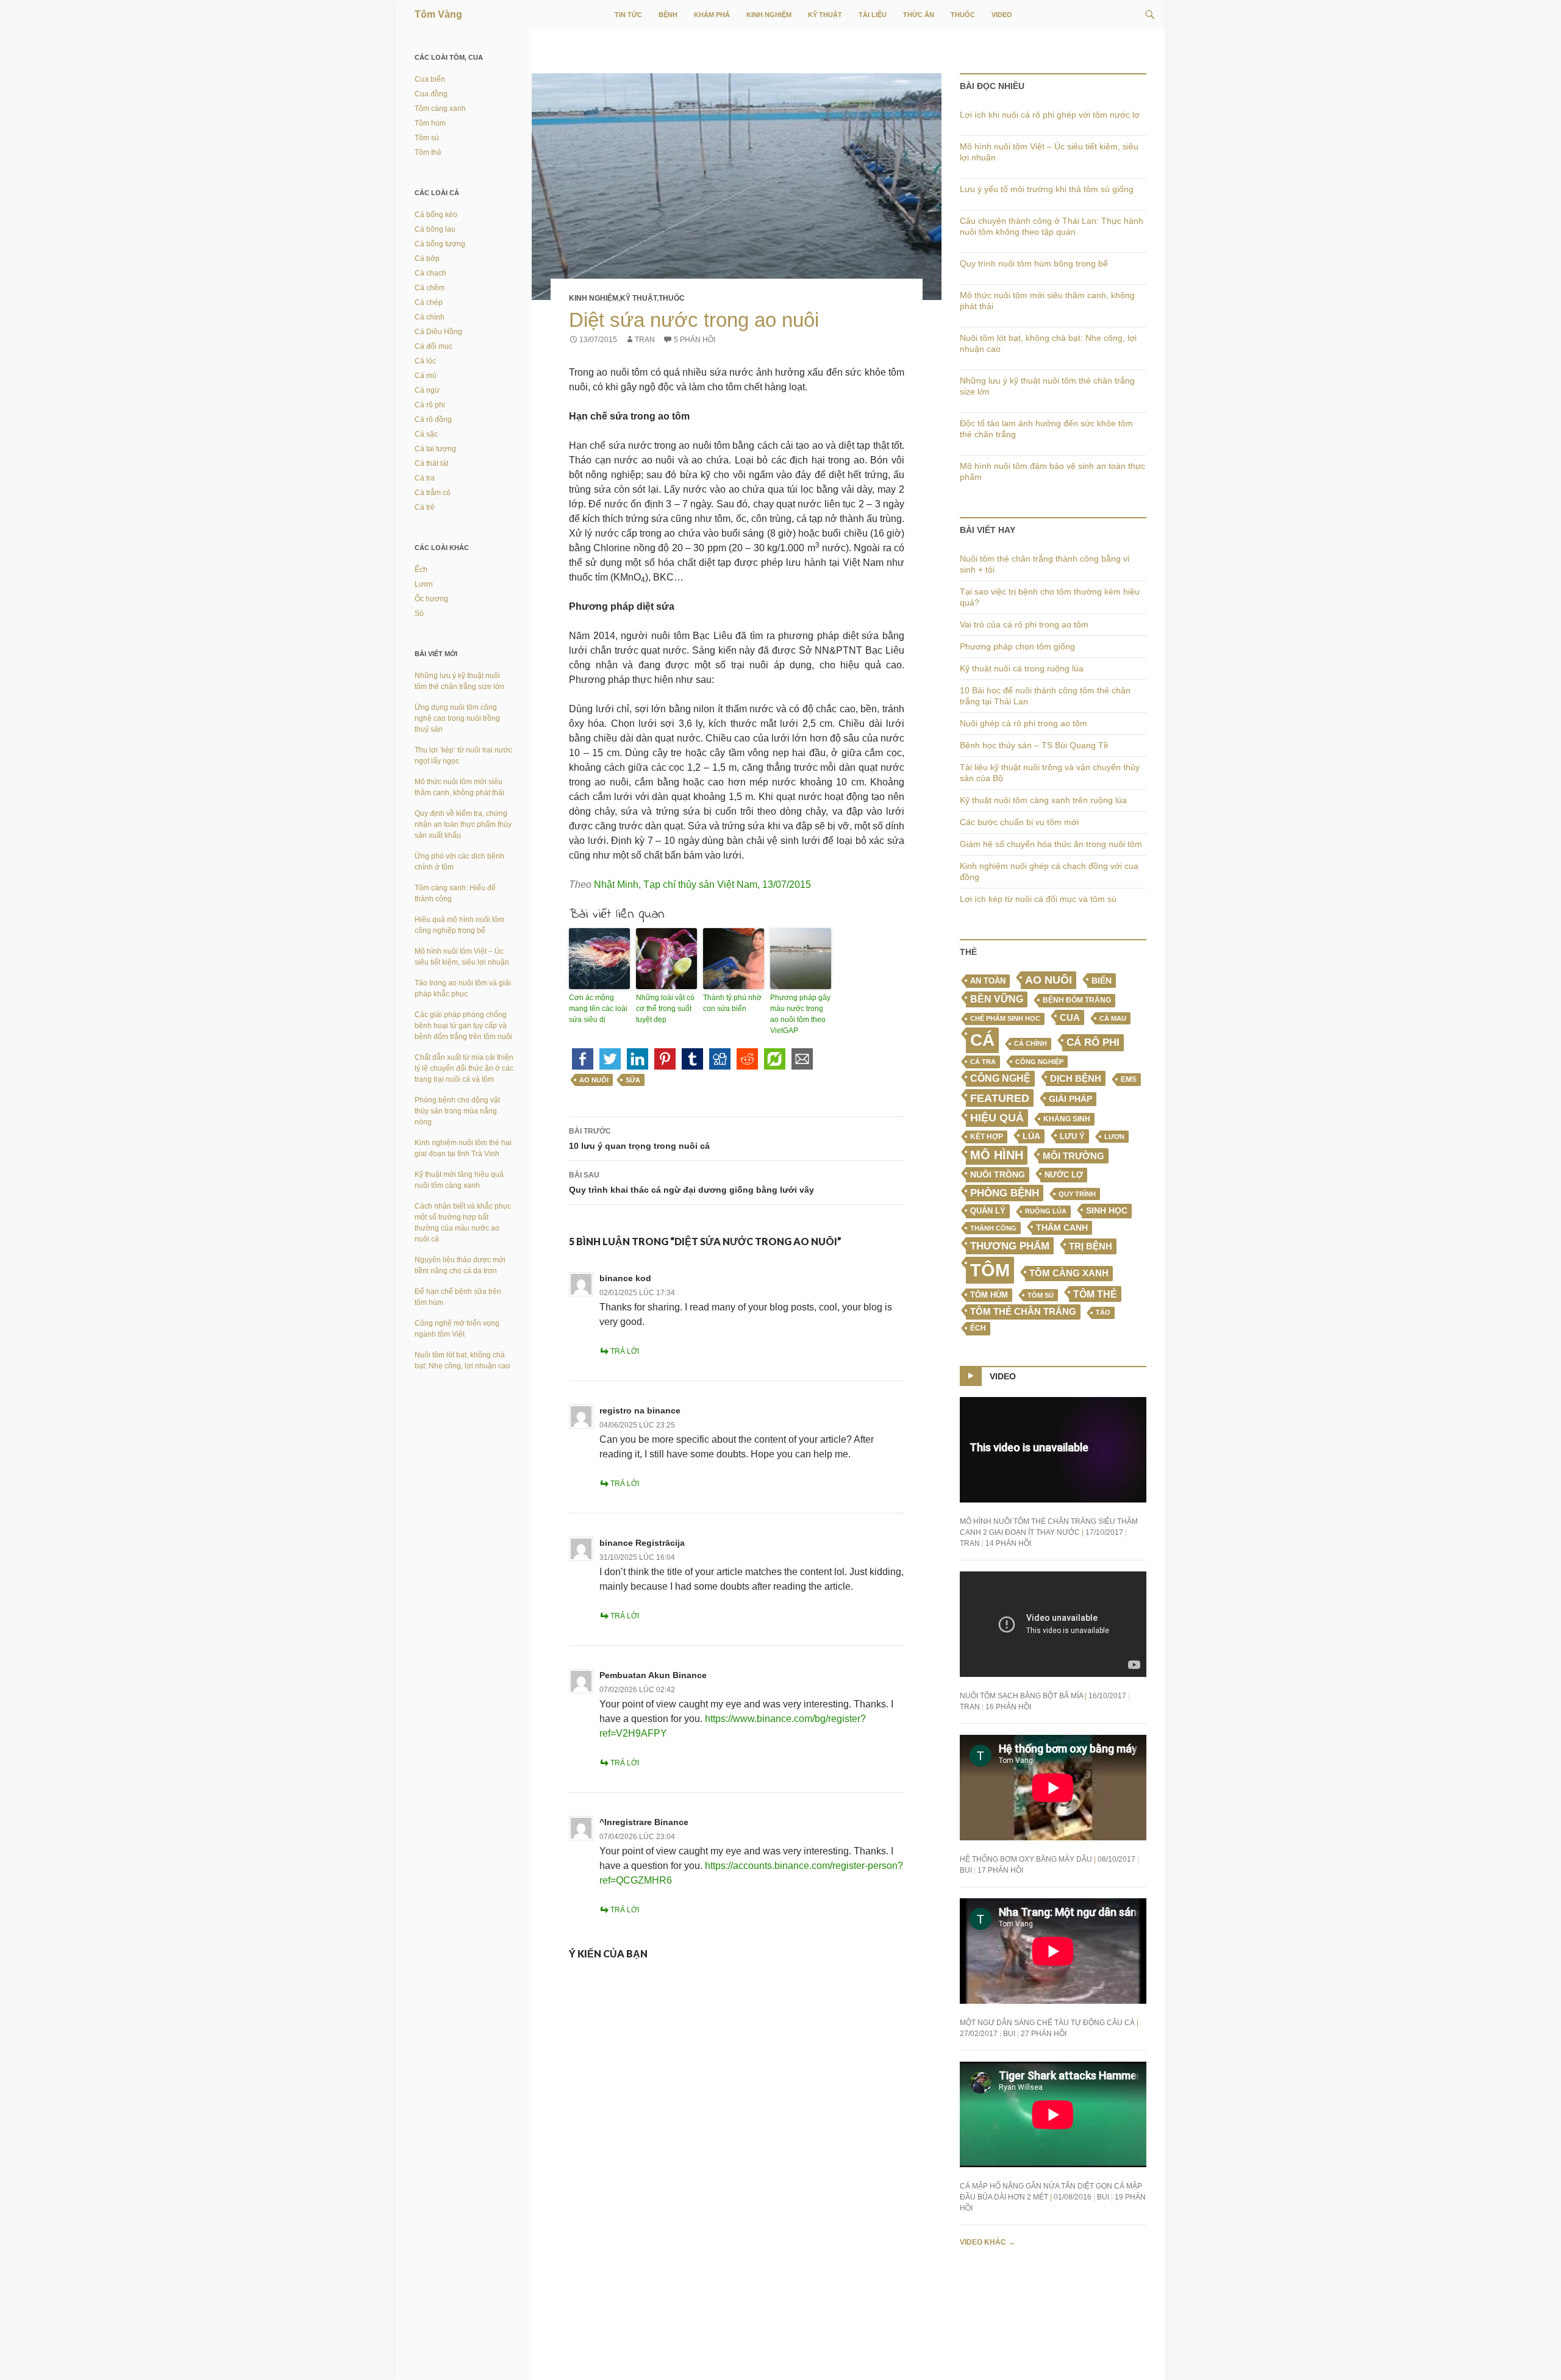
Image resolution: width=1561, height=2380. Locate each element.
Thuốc (963, 15)
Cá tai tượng (435, 449)
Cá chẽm (430, 288)
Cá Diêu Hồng (438, 332)
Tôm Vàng (438, 14)
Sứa (633, 1080)
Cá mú (426, 376)
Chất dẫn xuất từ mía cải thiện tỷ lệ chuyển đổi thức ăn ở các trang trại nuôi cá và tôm (464, 1068)
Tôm (990, 1270)
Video (1002, 15)
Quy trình (1077, 1194)
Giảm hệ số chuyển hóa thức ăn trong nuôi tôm (1051, 844)
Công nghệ (1000, 1078)
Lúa (1031, 1136)
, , (702, 884)
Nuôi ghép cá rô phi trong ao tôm (1023, 723)
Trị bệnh (1091, 1246)
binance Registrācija (642, 1543)
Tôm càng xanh (1069, 1273)
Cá (982, 1040)
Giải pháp (1070, 1099)
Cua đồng (431, 94)
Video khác (988, 2242)
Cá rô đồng (433, 420)
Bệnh (668, 15)
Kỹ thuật (825, 15)
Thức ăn (919, 15)
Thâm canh (1062, 1228)
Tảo (1103, 1312)
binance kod (625, 1278)
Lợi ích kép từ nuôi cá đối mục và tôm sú (1038, 899)
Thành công (993, 1228)
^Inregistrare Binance (644, 1822)
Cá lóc (425, 361)
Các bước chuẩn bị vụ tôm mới (1019, 822)
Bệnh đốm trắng (1077, 1000)
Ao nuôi (594, 1080)
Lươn (1114, 1137)
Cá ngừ (427, 390)
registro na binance (640, 1410)
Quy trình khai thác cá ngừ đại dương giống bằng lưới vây (691, 1183)
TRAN (645, 340)
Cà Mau (1113, 1018)
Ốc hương (431, 599)
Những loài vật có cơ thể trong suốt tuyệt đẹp (665, 1009)
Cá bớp (427, 259)
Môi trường (1073, 1156)
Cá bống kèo (436, 215)
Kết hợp (987, 1137)
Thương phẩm (1010, 1246)
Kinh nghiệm (769, 15)
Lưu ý (1072, 1136)
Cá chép (429, 302)
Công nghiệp (1039, 1062)
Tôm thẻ (1095, 1294)
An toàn (988, 981)
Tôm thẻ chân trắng (1023, 1312)
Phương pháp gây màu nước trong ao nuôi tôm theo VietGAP (800, 1014)
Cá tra (983, 1062)
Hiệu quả (997, 1118)
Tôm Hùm (989, 1295)
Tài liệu (873, 15)
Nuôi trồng (998, 1174)
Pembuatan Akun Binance (653, 1675)
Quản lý (988, 1211)
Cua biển (430, 79)
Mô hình (997, 1155)
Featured (1000, 1098)
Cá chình (1031, 1043)
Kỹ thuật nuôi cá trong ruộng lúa (1022, 668)
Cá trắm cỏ (433, 493)
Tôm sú (1041, 1295)
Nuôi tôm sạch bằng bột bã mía (1021, 1696)
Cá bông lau (435, 229)
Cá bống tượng (440, 244)
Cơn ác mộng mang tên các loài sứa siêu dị (598, 1009)
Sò (419, 613)
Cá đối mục (434, 346)
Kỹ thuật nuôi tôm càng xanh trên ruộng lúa (1043, 800)
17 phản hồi (1000, 1870)
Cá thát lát (431, 463)
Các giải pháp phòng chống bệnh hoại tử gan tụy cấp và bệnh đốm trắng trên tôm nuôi (463, 1026)
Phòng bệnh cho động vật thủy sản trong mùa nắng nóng (457, 1111)
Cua (1070, 1017)
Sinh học (1107, 1210)
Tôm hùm (430, 123)
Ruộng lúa (1046, 1211)
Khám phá (712, 15)
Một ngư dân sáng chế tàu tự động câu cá (1047, 2023)
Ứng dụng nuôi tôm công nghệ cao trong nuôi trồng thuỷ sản (457, 718)
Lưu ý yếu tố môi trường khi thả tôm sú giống (1047, 189)
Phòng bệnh (1005, 1193)
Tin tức (628, 15)
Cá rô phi (1093, 1042)
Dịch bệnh (1076, 1078)
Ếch (978, 1328)
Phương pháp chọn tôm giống (1017, 646)
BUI (966, 1870)
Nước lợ (1064, 1175)
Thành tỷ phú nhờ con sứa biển (732, 1003)
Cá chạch (430, 273)
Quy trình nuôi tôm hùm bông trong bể (1034, 263)
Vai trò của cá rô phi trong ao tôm (1024, 624)
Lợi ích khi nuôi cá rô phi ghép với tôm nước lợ (1050, 115)
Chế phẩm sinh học (1005, 1018)
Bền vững (997, 999)
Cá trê (425, 507)
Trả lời (625, 1351)
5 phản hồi (695, 340)
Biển (1102, 981)
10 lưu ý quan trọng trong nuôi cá (639, 1139)
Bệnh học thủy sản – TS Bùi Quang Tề (1034, 745)
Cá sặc (426, 434)
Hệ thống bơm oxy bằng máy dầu (1026, 1859)
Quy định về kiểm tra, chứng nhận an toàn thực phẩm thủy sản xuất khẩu (463, 824)
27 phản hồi (1044, 2034)
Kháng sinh (1067, 1119)
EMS (1129, 1079)
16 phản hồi (1008, 1707)
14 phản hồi (1008, 1543)
